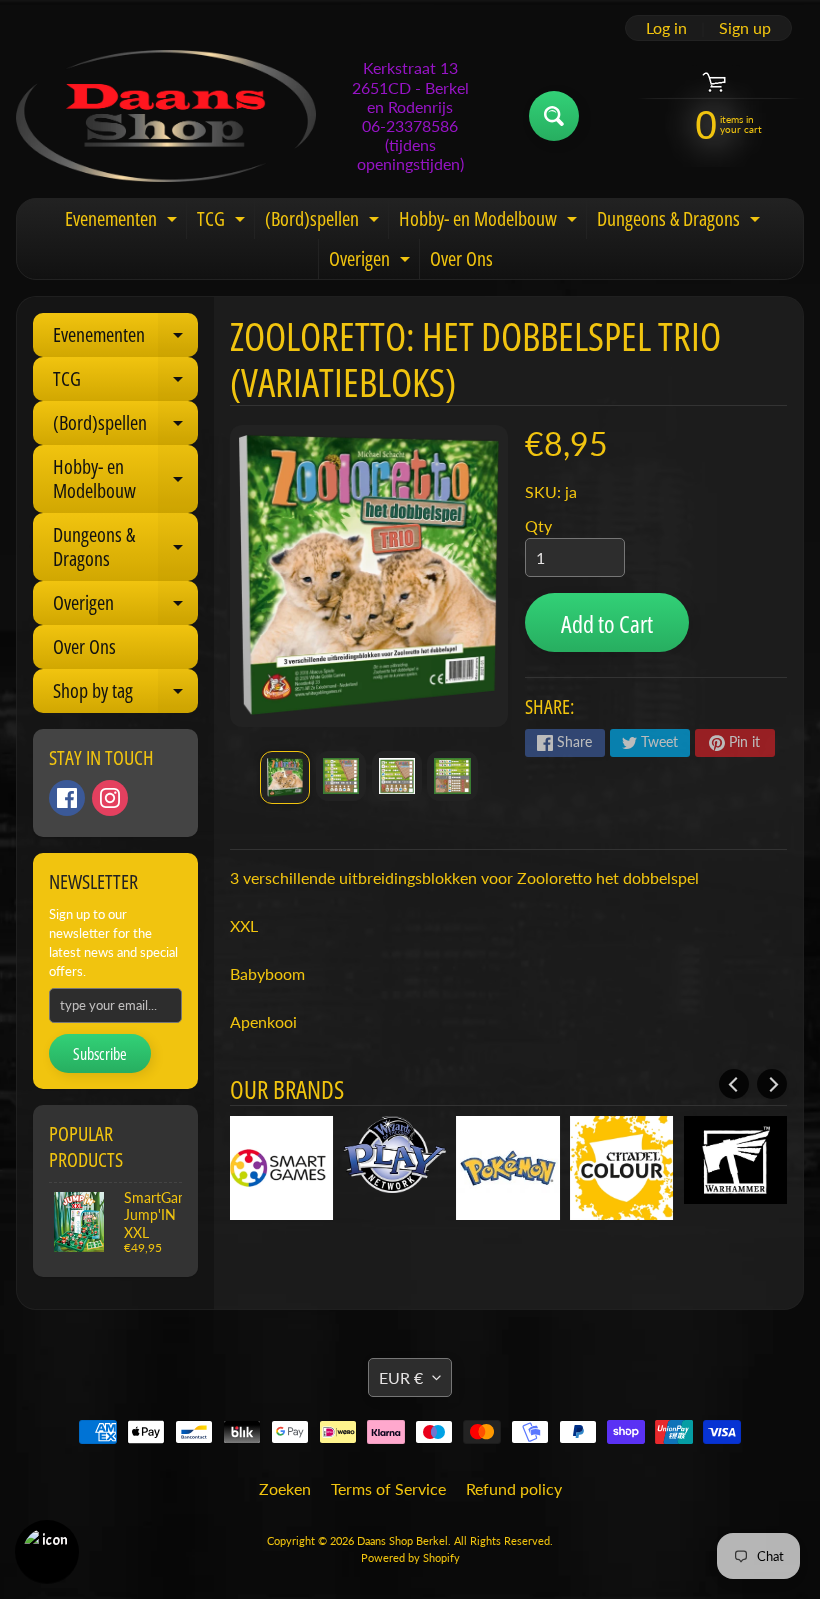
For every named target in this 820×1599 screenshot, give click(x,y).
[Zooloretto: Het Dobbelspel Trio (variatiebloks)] (285, 777)
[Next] (772, 1084)
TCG (223, 222)
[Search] (554, 116)
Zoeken (285, 1488)
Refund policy (514, 1488)
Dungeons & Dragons (681, 222)
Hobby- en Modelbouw (490, 222)
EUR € (401, 1377)
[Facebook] (67, 798)
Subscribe (100, 1054)
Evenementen (123, 222)
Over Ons (461, 258)
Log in (666, 28)
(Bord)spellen (324, 222)
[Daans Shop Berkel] (166, 116)
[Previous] (734, 1084)
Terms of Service (388, 1488)
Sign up (745, 28)
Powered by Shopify (410, 1557)
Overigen (372, 262)
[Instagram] (110, 798)
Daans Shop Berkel (402, 1540)
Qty (538, 525)
